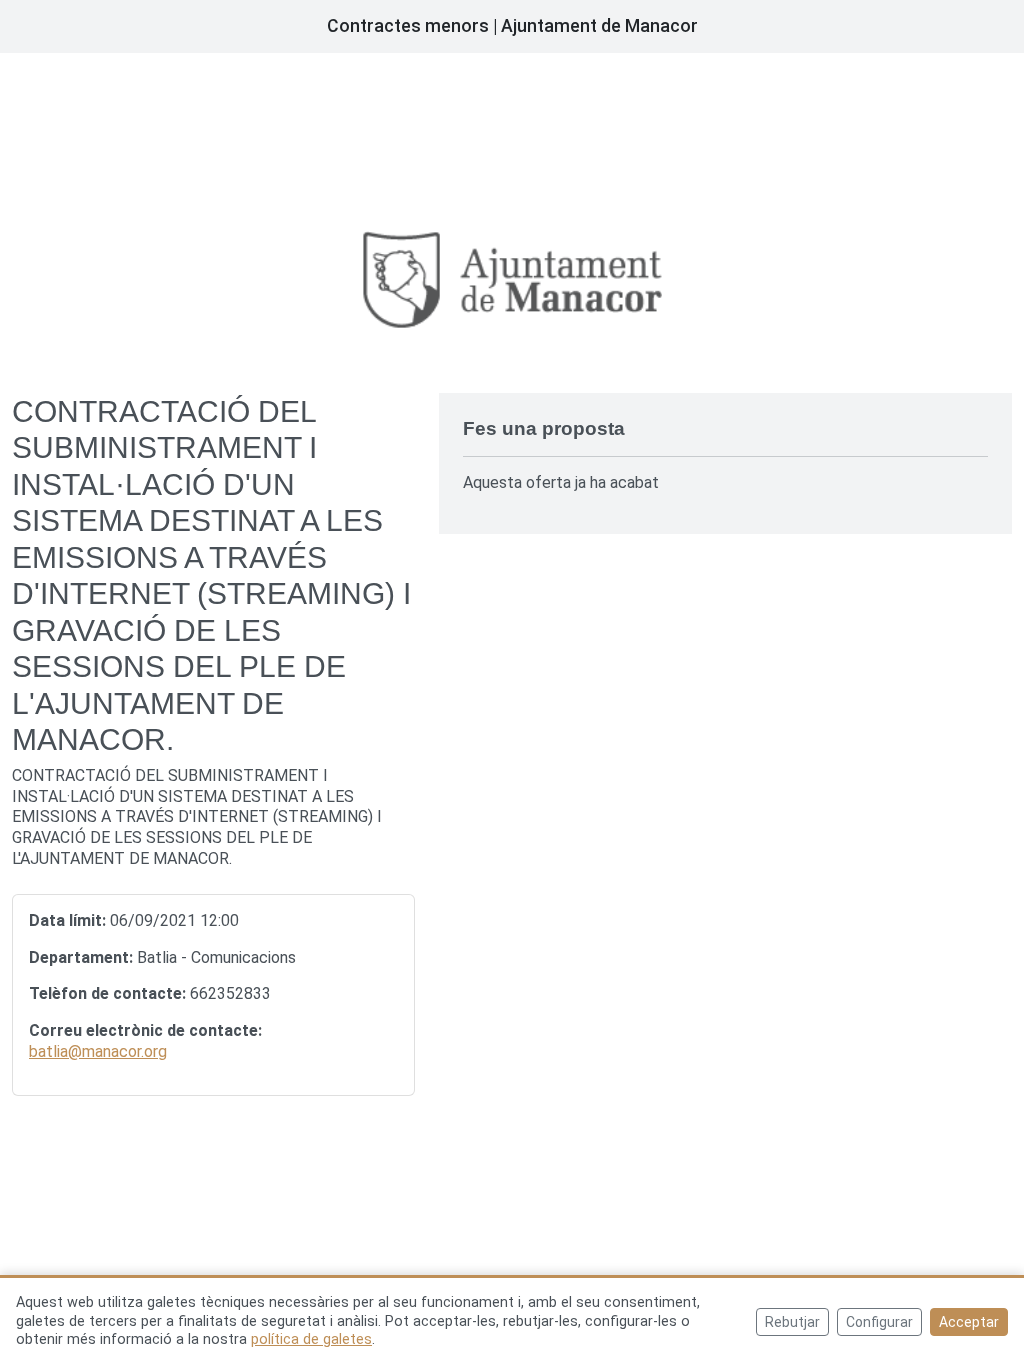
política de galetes (311, 1339)
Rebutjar (792, 1322)
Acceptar (969, 1322)
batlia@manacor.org (98, 1051)
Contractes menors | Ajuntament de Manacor (512, 26)
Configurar (879, 1322)
